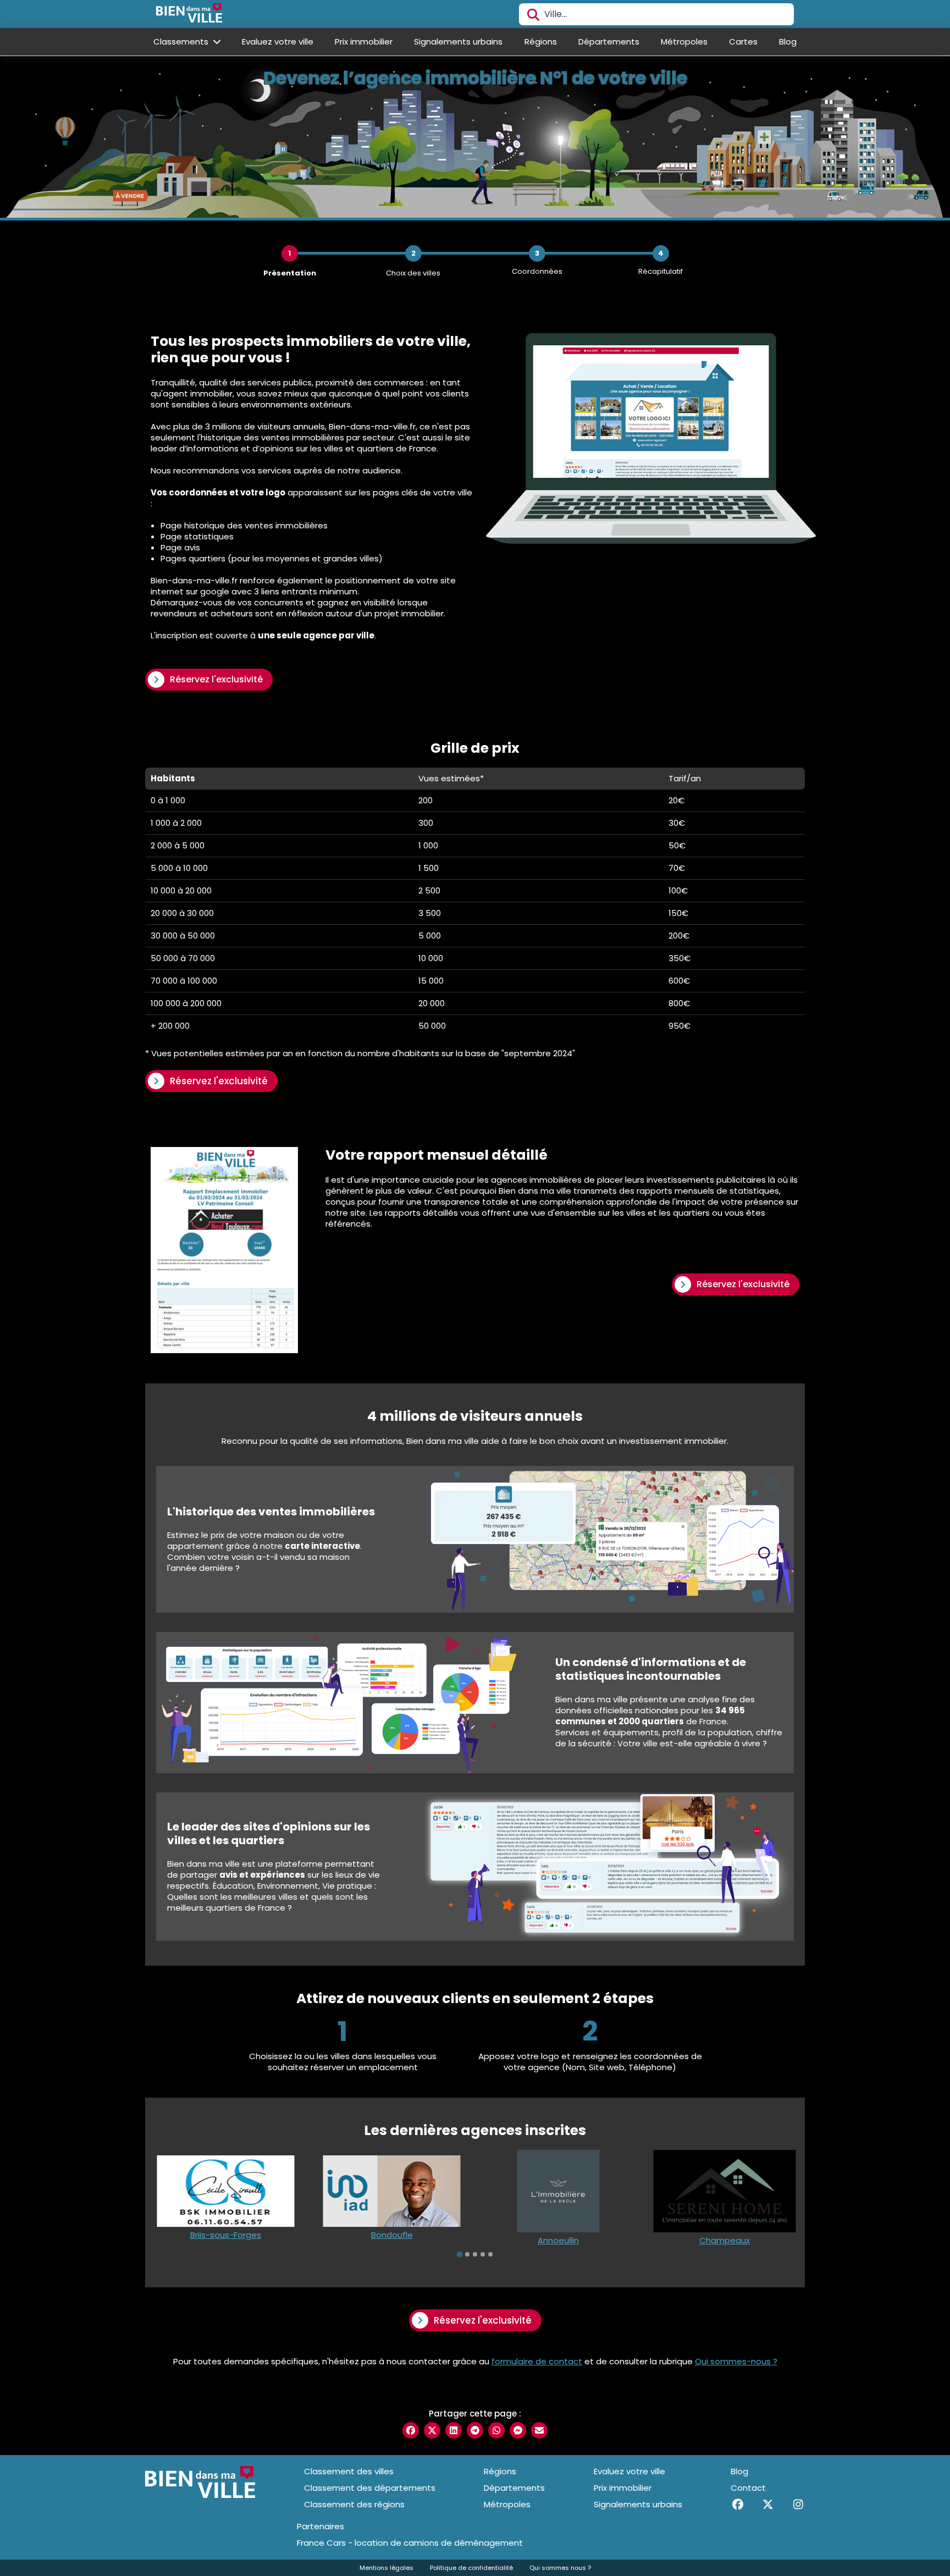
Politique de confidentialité (471, 2568)
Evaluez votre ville (278, 42)
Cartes (743, 42)
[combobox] (656, 14)
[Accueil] (189, 14)
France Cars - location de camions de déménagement (410, 2543)
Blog (788, 42)
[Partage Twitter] (432, 2430)
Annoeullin (392, 2240)
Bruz (724, 2240)
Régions (541, 42)
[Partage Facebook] (411, 2430)
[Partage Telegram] (475, 2430)
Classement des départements (370, 2488)
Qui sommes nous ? (560, 2568)
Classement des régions (354, 2504)
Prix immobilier (364, 42)
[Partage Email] (539, 2430)
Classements (182, 42)
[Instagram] (798, 2505)
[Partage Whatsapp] (496, 2430)
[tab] (460, 2254)
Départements (609, 42)
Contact (748, 2488)
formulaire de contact (537, 2361)
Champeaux (558, 2240)
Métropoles (684, 42)
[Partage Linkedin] (454, 2430)
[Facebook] (738, 2505)
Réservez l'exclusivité (216, 679)
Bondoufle (225, 2235)
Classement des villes (349, 2471)
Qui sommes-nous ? (736, 2361)
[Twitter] (768, 2505)
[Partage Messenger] (518, 2430)
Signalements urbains (458, 42)
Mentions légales (386, 2568)
